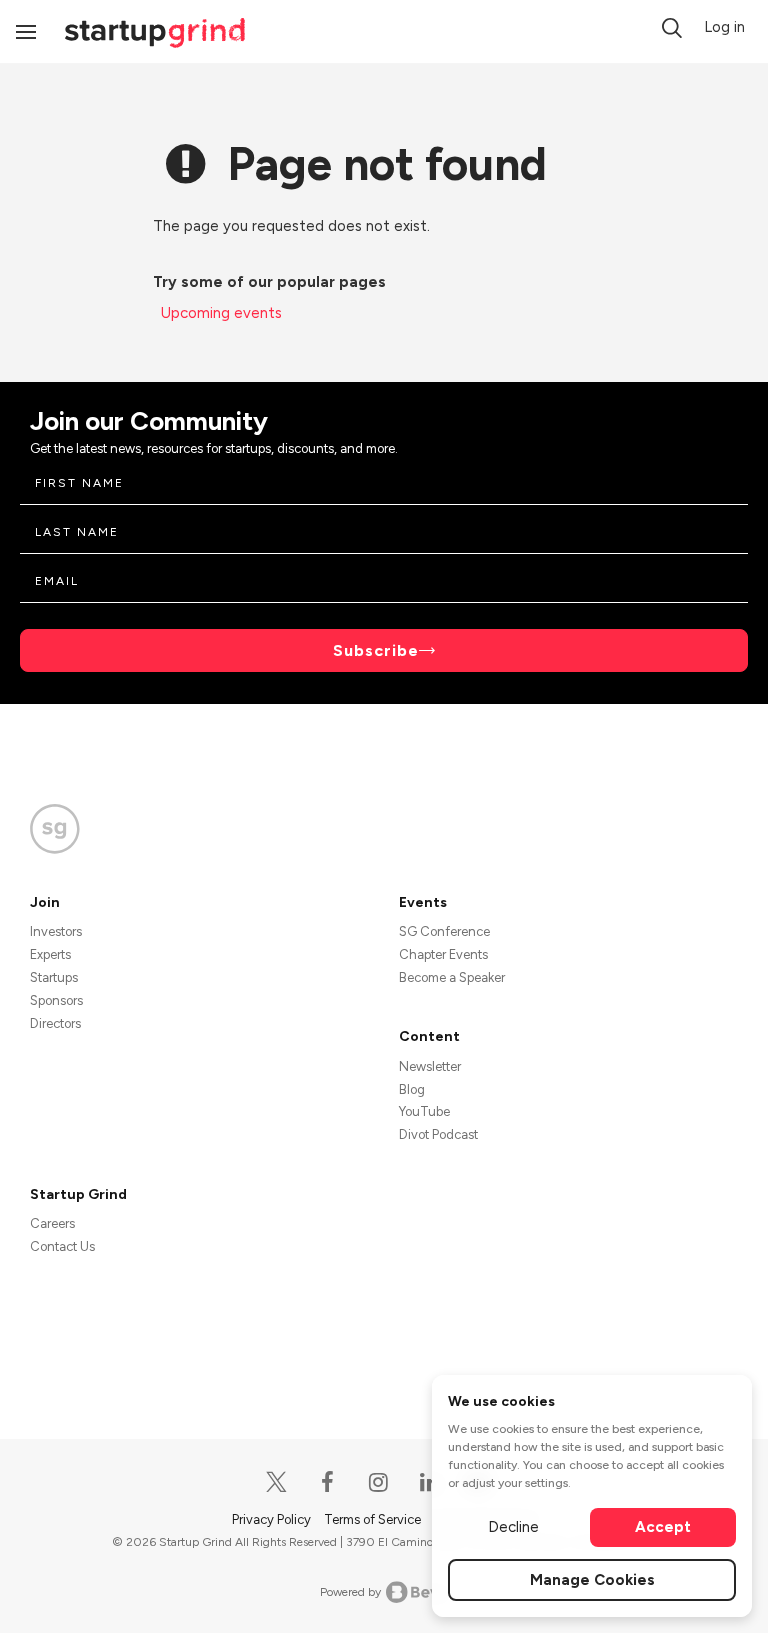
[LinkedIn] (430, 1482)
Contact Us (62, 1246)
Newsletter (430, 1066)
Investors (56, 931)
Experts (50, 954)
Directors (55, 1023)
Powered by (350, 1592)
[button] (672, 28)
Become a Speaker (452, 977)
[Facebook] (328, 1482)
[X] (277, 1482)
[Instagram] (379, 1482)
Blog (412, 1089)
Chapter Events (443, 954)
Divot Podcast (438, 1134)
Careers (52, 1223)
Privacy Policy (273, 1519)
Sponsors (56, 1000)
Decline (513, 1527)
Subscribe (376, 650)
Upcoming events (221, 313)
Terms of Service (374, 1519)
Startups (54, 977)
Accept (663, 1527)
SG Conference (444, 931)
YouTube (424, 1111)
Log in (724, 27)
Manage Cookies (592, 1580)
